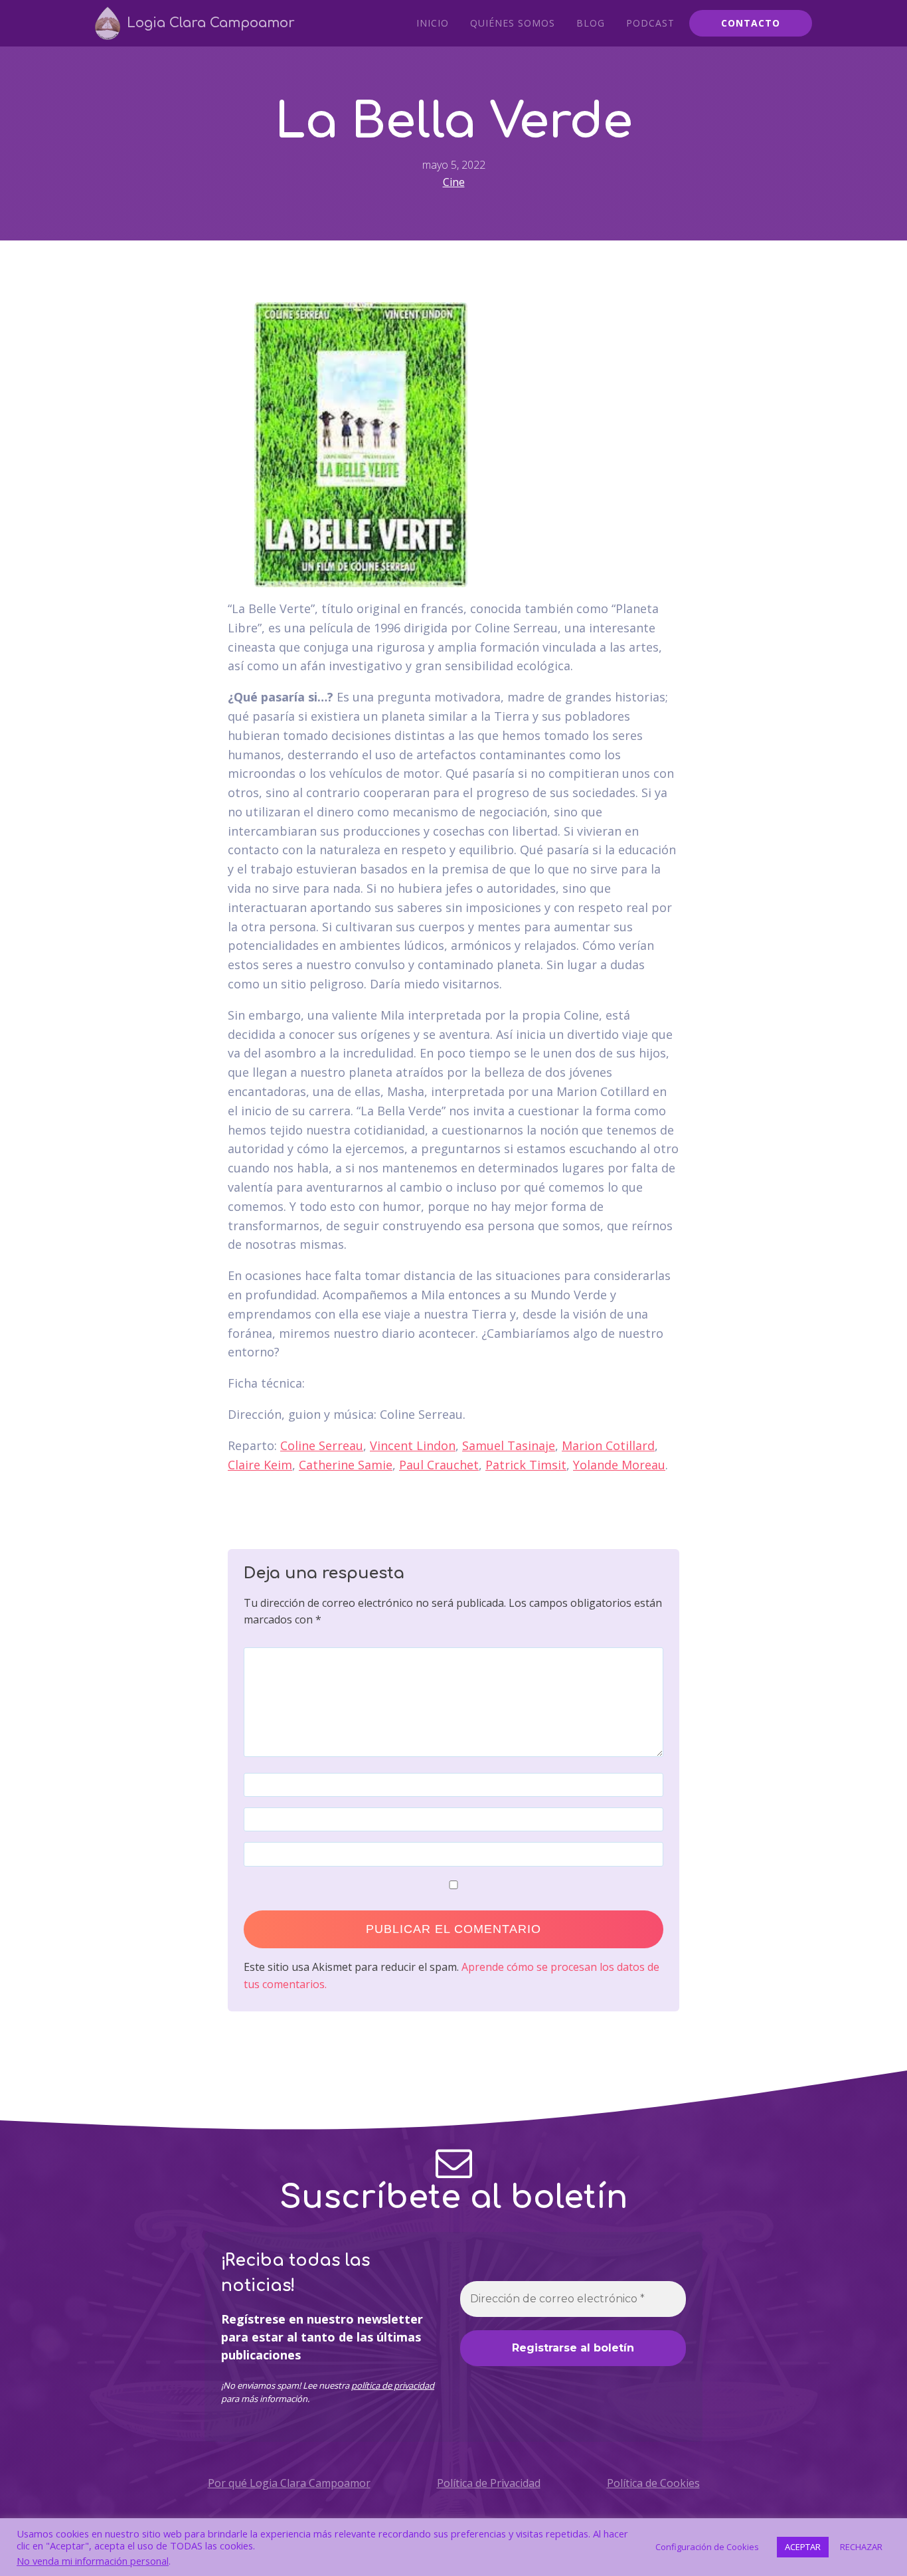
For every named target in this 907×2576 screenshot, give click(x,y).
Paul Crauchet (439, 1465)
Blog (591, 23)
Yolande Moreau (619, 1465)
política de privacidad (393, 2385)
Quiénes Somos (513, 23)
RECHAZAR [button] (861, 2547)
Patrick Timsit (526, 1465)
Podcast (650, 23)
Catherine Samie (346, 1465)
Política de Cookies (653, 2483)
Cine (454, 182)
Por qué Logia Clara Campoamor (289, 2483)
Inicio (433, 23)
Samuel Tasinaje (509, 1445)
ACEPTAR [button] (803, 2547)
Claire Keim (260, 1465)
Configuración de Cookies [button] (707, 2547)
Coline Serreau (322, 1445)
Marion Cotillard (608, 1445)
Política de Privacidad (489, 2483)
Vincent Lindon (413, 1445)
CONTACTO (751, 23)
